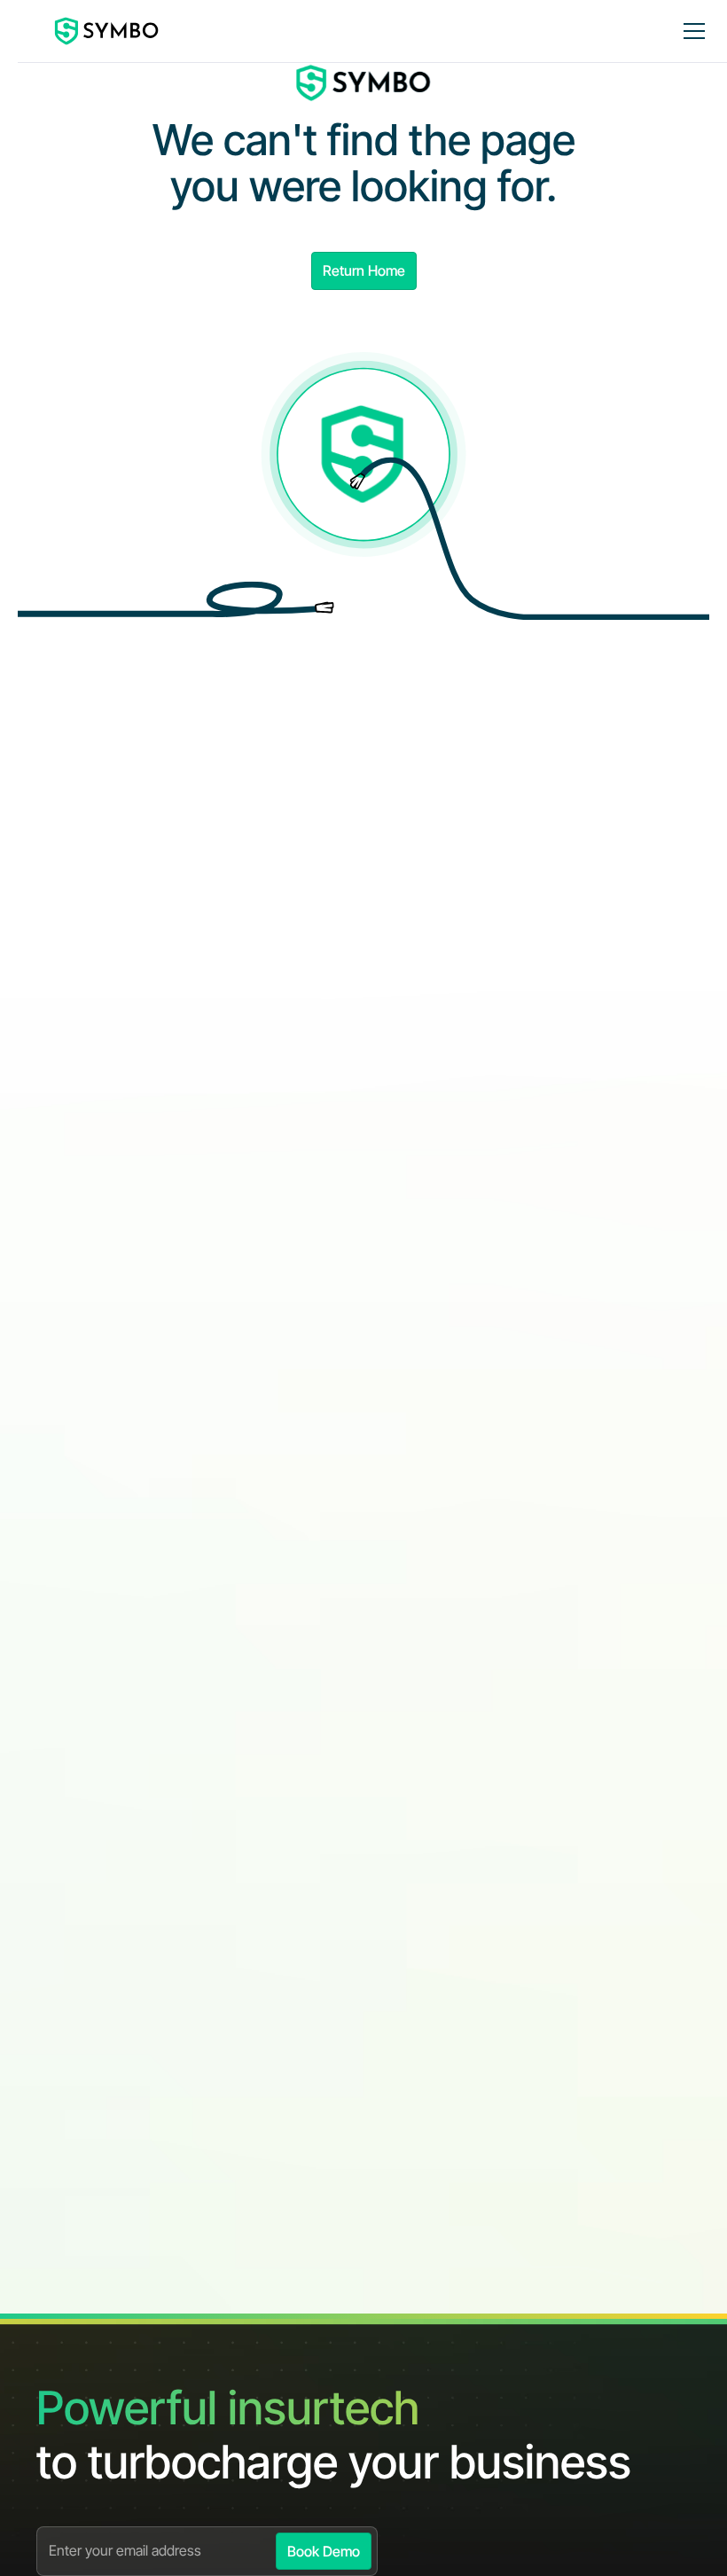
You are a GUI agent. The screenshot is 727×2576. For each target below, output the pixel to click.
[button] (691, 31)
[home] (107, 31)
